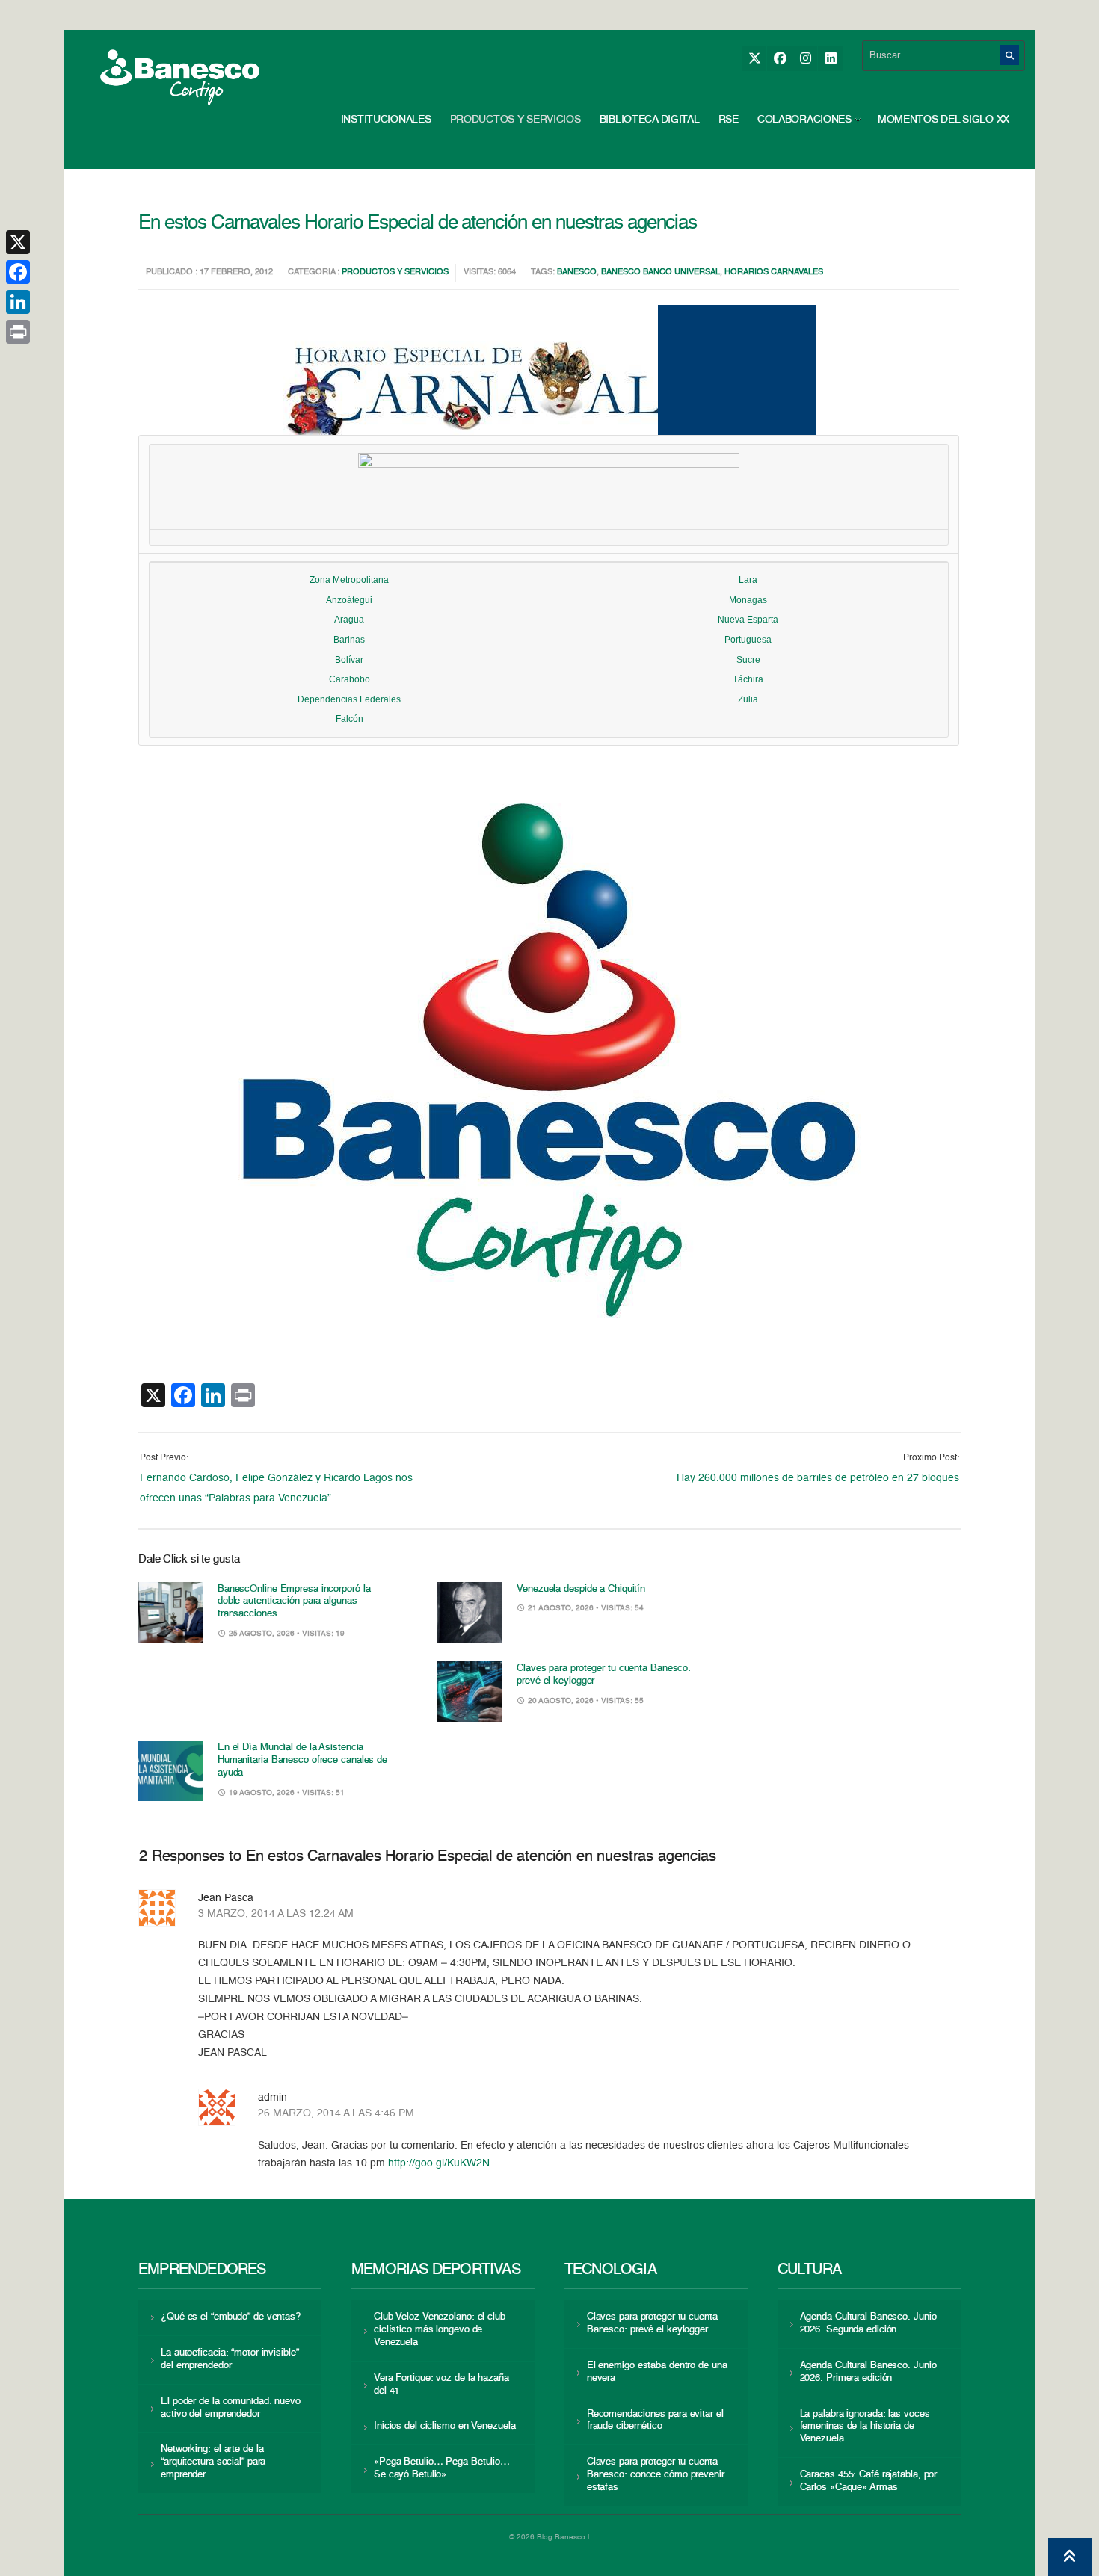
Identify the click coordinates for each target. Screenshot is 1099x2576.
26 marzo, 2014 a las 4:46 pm (336, 2113)
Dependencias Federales (349, 699)
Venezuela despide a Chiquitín (581, 1589)
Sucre (748, 660)
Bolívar (349, 660)
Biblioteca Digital (650, 120)
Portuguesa (748, 640)
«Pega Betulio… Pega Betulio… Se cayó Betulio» (442, 2468)
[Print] (18, 332)
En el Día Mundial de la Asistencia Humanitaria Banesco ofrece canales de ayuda (302, 1760)
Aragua (349, 620)
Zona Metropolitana (349, 580)
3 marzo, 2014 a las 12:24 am (276, 1914)
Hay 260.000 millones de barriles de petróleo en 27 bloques (818, 1478)
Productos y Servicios (515, 120)
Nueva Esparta (748, 620)
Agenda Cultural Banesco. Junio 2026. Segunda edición (868, 2323)
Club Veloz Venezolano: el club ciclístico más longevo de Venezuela (440, 2330)
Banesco (577, 272)
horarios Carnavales (774, 272)
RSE (729, 120)
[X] (754, 59)
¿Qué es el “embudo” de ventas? (231, 2317)
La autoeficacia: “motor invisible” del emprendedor (230, 2359)
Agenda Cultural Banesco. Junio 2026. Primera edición (868, 2372)
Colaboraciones (804, 120)
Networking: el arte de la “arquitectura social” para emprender (213, 2462)
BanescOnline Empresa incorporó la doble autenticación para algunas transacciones (294, 1602)
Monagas (748, 600)
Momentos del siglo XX (943, 120)
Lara (748, 580)
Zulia (748, 699)
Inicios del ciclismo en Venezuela (445, 2426)
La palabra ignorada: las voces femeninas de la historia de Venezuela (865, 2427)
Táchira (748, 679)
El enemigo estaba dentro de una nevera (657, 2372)
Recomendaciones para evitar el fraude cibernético (655, 2421)
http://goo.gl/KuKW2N (439, 2163)
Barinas (349, 640)
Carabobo (350, 679)
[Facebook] (779, 59)
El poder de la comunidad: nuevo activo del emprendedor (231, 2408)
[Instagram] (805, 59)
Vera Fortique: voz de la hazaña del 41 (441, 2385)
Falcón (350, 719)
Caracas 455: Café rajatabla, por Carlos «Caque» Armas (869, 2481)
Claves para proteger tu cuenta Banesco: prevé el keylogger (652, 2323)
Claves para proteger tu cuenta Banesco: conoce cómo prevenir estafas (656, 2475)
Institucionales (386, 120)
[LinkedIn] (830, 59)
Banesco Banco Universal (661, 272)
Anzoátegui (349, 600)
